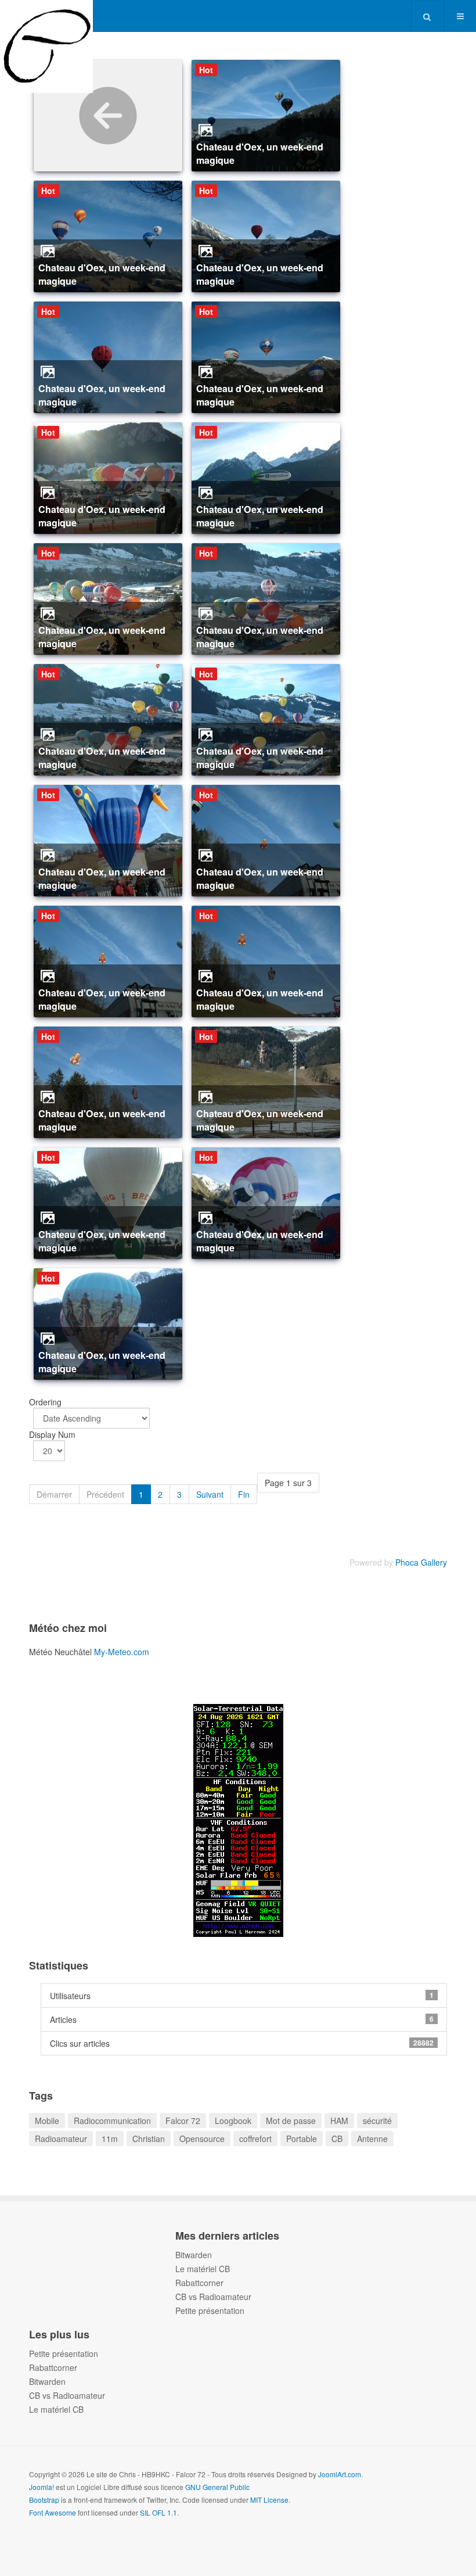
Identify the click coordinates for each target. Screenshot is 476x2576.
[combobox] (428, 16)
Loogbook (233, 2121)
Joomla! (42, 2487)
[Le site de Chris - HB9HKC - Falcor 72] (46, 16)
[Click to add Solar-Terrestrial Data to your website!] (238, 1819)
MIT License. (270, 2500)
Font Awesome (53, 2512)
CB (337, 2139)
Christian (149, 2139)
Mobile (47, 2121)
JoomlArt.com (340, 2474)
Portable (302, 2139)
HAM (339, 2121)
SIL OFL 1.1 (158, 2512)
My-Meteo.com (122, 1652)
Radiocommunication (112, 2121)
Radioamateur (61, 2139)
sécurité (377, 2121)
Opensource (202, 2139)
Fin (244, 1494)
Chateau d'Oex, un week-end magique (260, 153)
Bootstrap (44, 2500)
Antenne (372, 2139)
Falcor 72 (183, 2121)
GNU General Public (217, 2487)
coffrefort (255, 2139)
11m (110, 2139)
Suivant (210, 1494)
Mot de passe (291, 2121)
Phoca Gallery (421, 1562)
